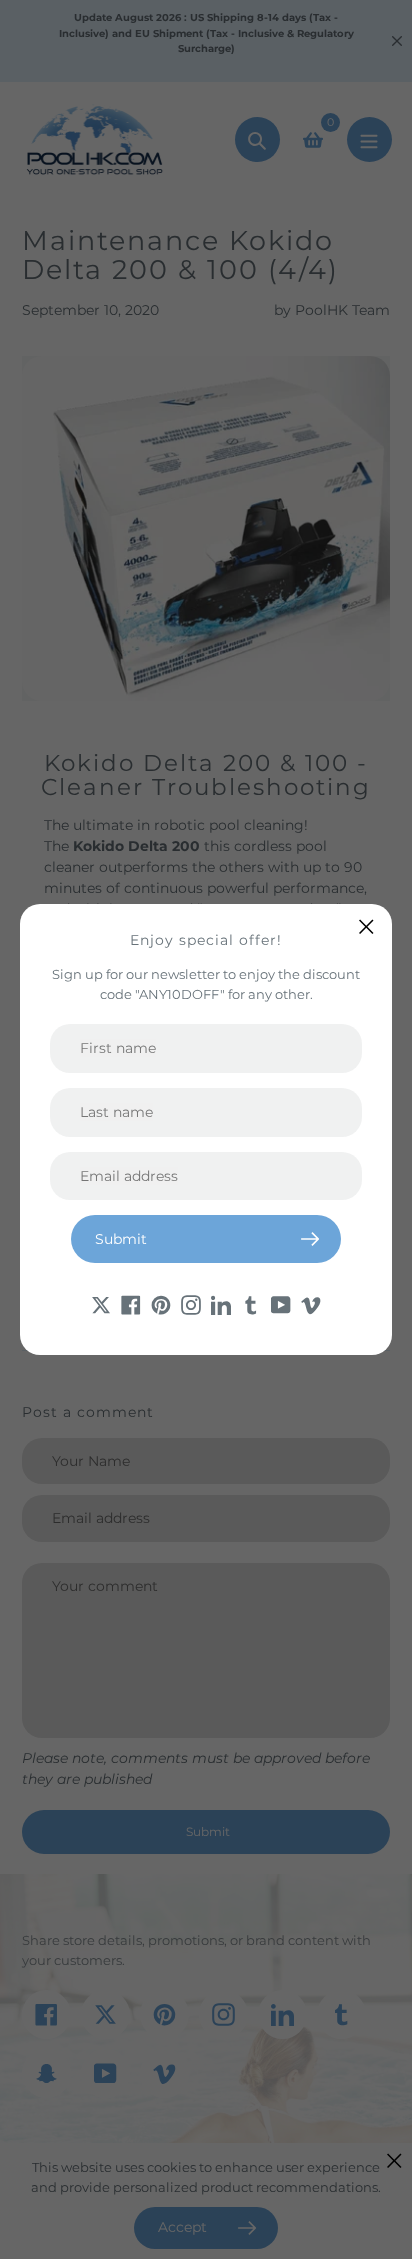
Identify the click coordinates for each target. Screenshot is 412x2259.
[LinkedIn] (221, 1303)
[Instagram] (191, 1303)
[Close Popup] (366, 926)
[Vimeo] (311, 1303)
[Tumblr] (251, 1303)
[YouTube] (281, 1303)
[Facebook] (131, 1303)
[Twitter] (101, 1303)
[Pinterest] (161, 1303)
